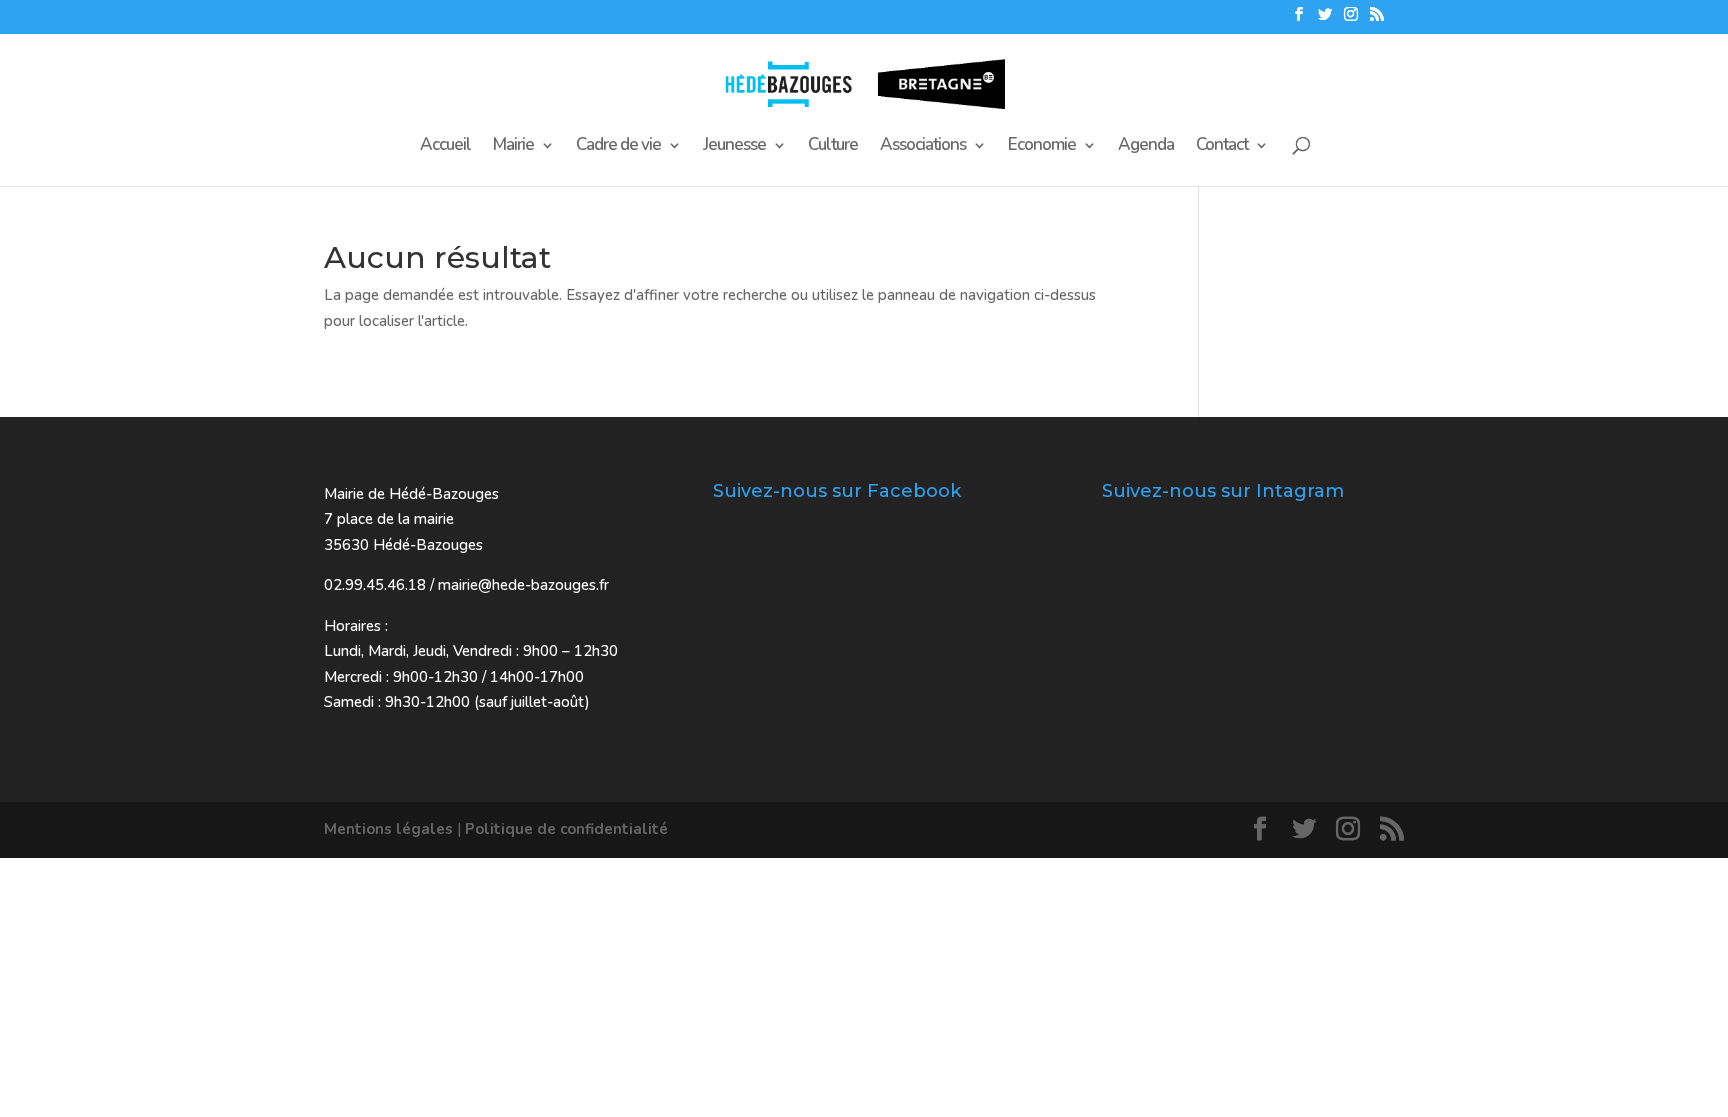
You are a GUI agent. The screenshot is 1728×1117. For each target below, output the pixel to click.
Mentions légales (388, 829)
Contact (1222, 147)
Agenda (1146, 147)
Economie (1042, 147)
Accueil (445, 147)
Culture (833, 147)
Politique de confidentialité (566, 829)
